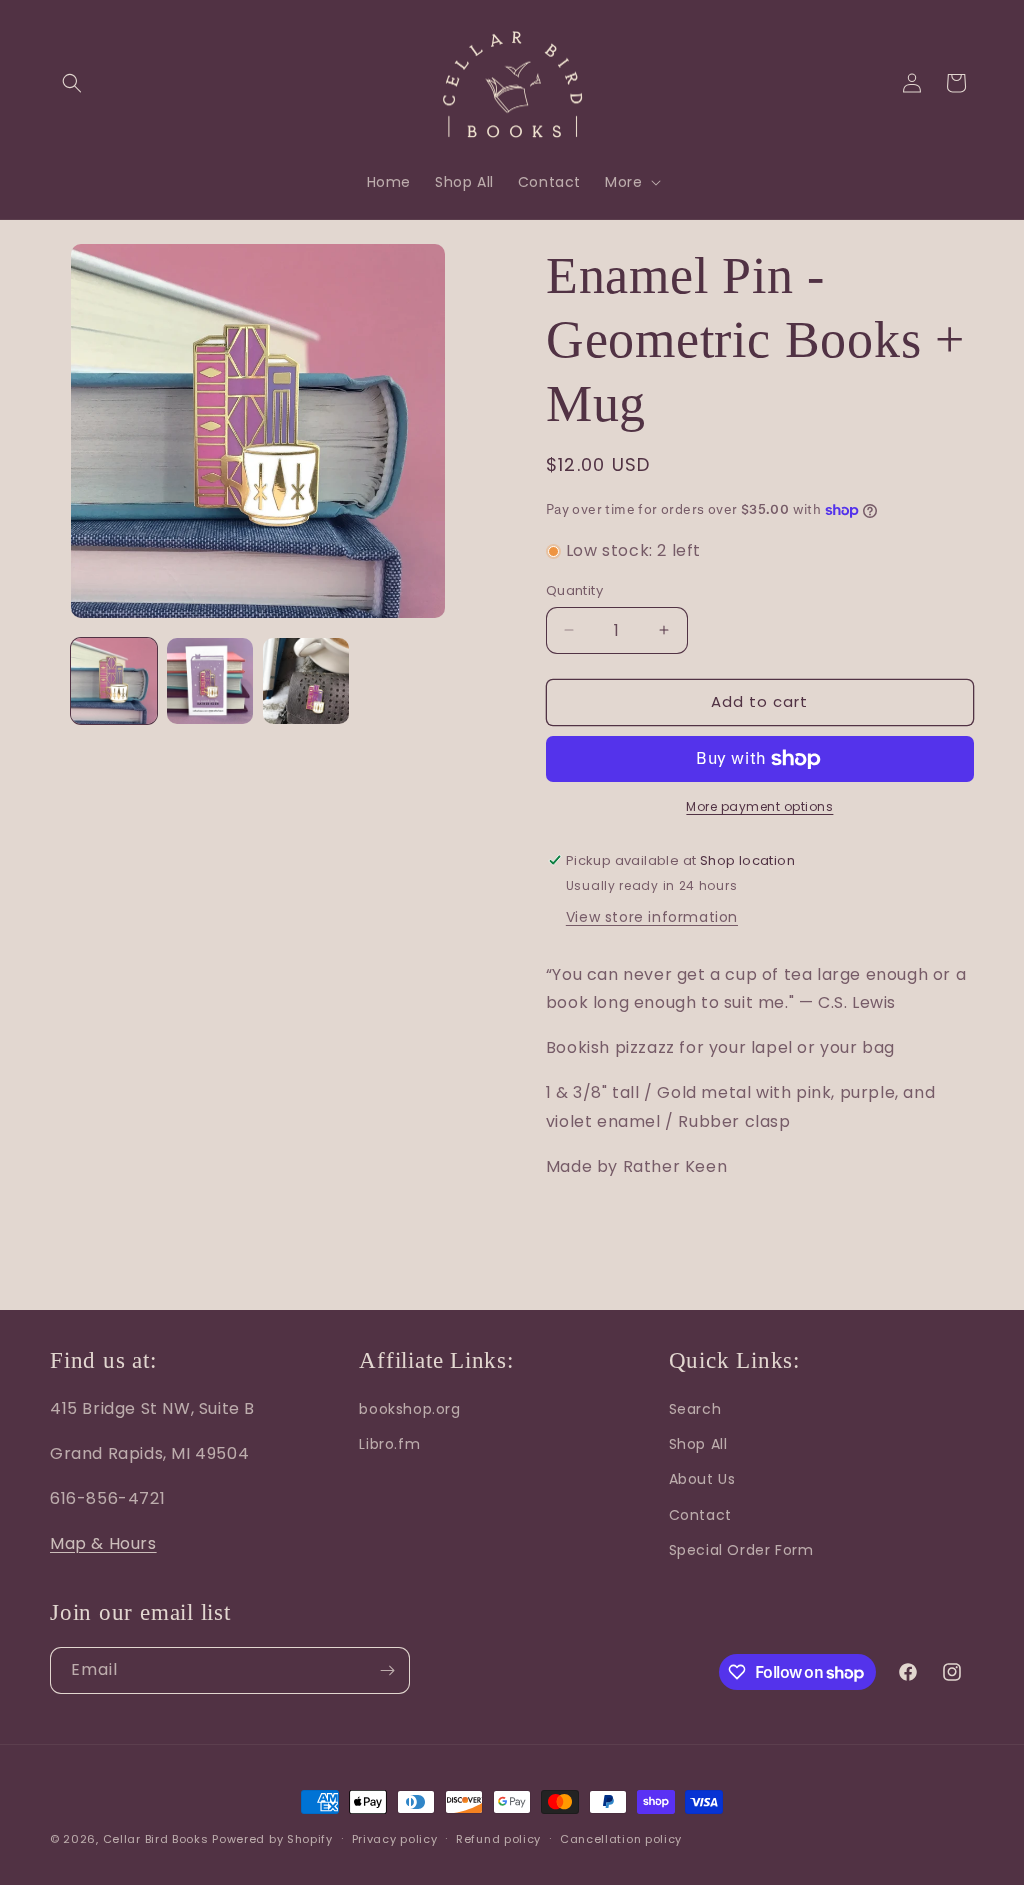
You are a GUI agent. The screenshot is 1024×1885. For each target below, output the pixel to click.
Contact (700, 1515)
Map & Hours (103, 1543)
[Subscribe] (387, 1670)
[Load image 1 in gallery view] (114, 681)
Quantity (574, 590)
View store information (652, 917)
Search (695, 1409)
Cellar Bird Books (156, 1839)
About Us (702, 1479)
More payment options (759, 806)
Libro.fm (389, 1444)
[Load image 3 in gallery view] (306, 681)
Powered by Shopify (272, 1839)
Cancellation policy (621, 1839)
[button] (72, 83)
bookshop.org (409, 1409)
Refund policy (498, 1839)
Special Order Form (741, 1550)
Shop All (698, 1444)
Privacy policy (395, 1839)
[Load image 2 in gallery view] (210, 681)
